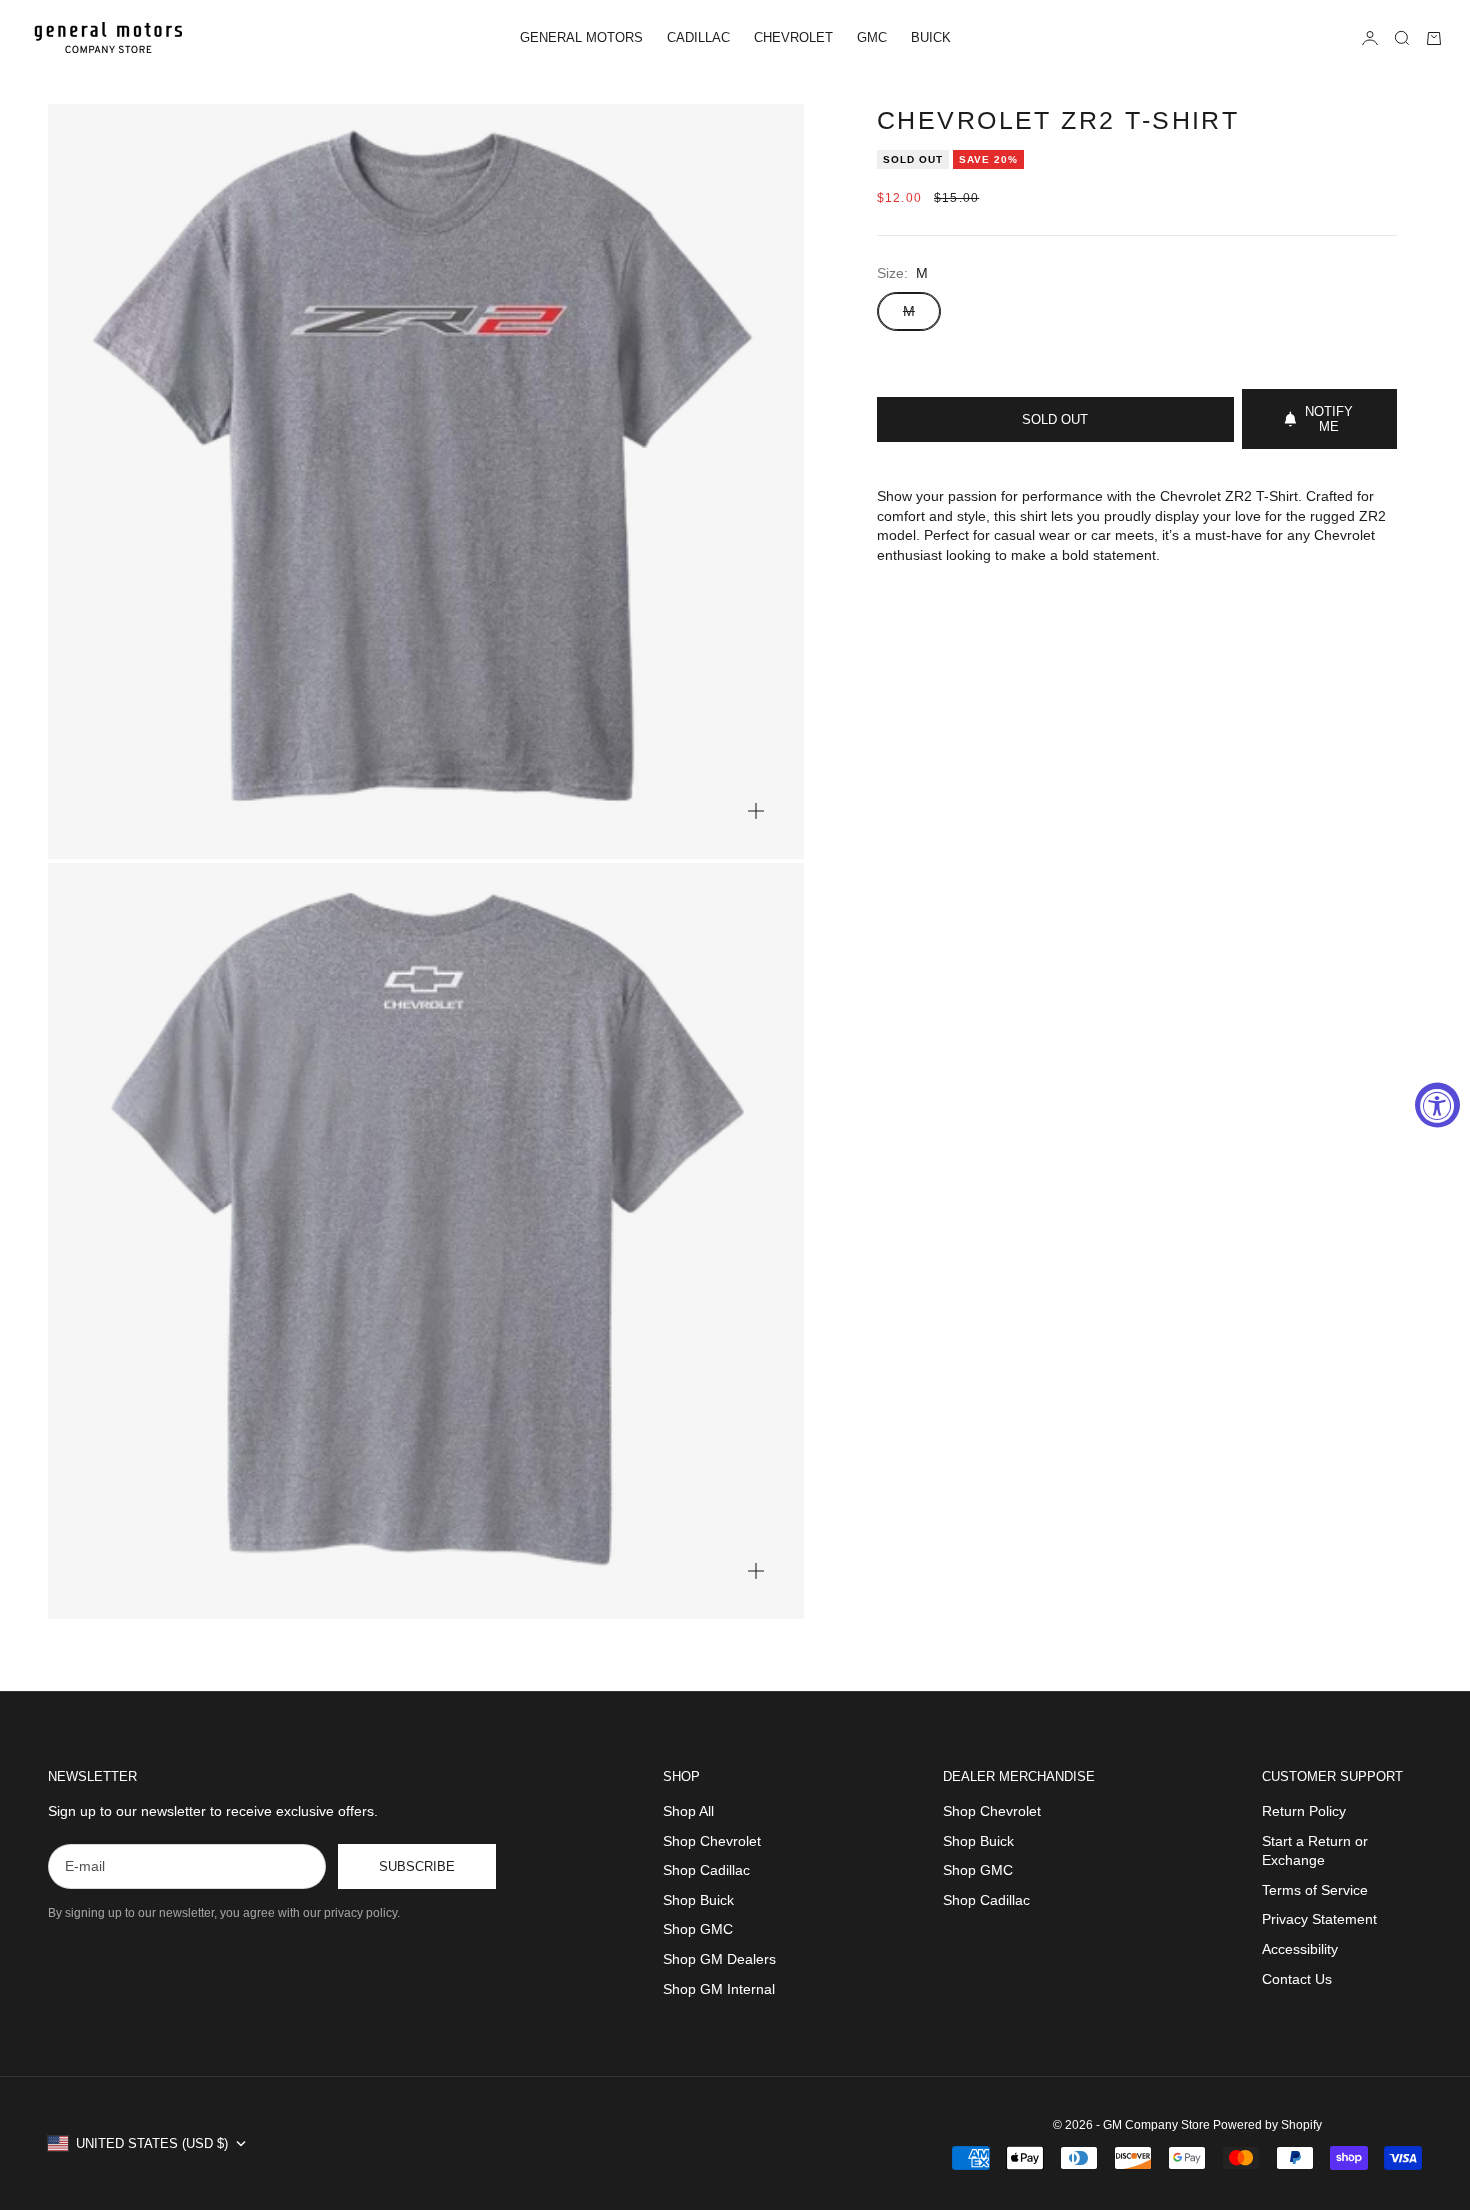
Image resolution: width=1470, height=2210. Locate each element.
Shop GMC (698, 1929)
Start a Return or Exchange (1315, 1851)
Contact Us (1297, 1979)
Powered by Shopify (1267, 2125)
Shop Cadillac (706, 1870)
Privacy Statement (1319, 1919)
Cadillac (698, 37)
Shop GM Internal (719, 1989)
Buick (931, 37)
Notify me (1329, 419)
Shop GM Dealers (719, 1959)
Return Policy (1304, 1811)
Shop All (688, 1811)
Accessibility (1300, 1949)
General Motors (581, 37)
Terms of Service (1315, 1890)
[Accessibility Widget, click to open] (1437, 1105)
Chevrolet (793, 37)
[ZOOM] (756, 811)
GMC (872, 37)
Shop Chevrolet (712, 1841)
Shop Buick (698, 1900)
